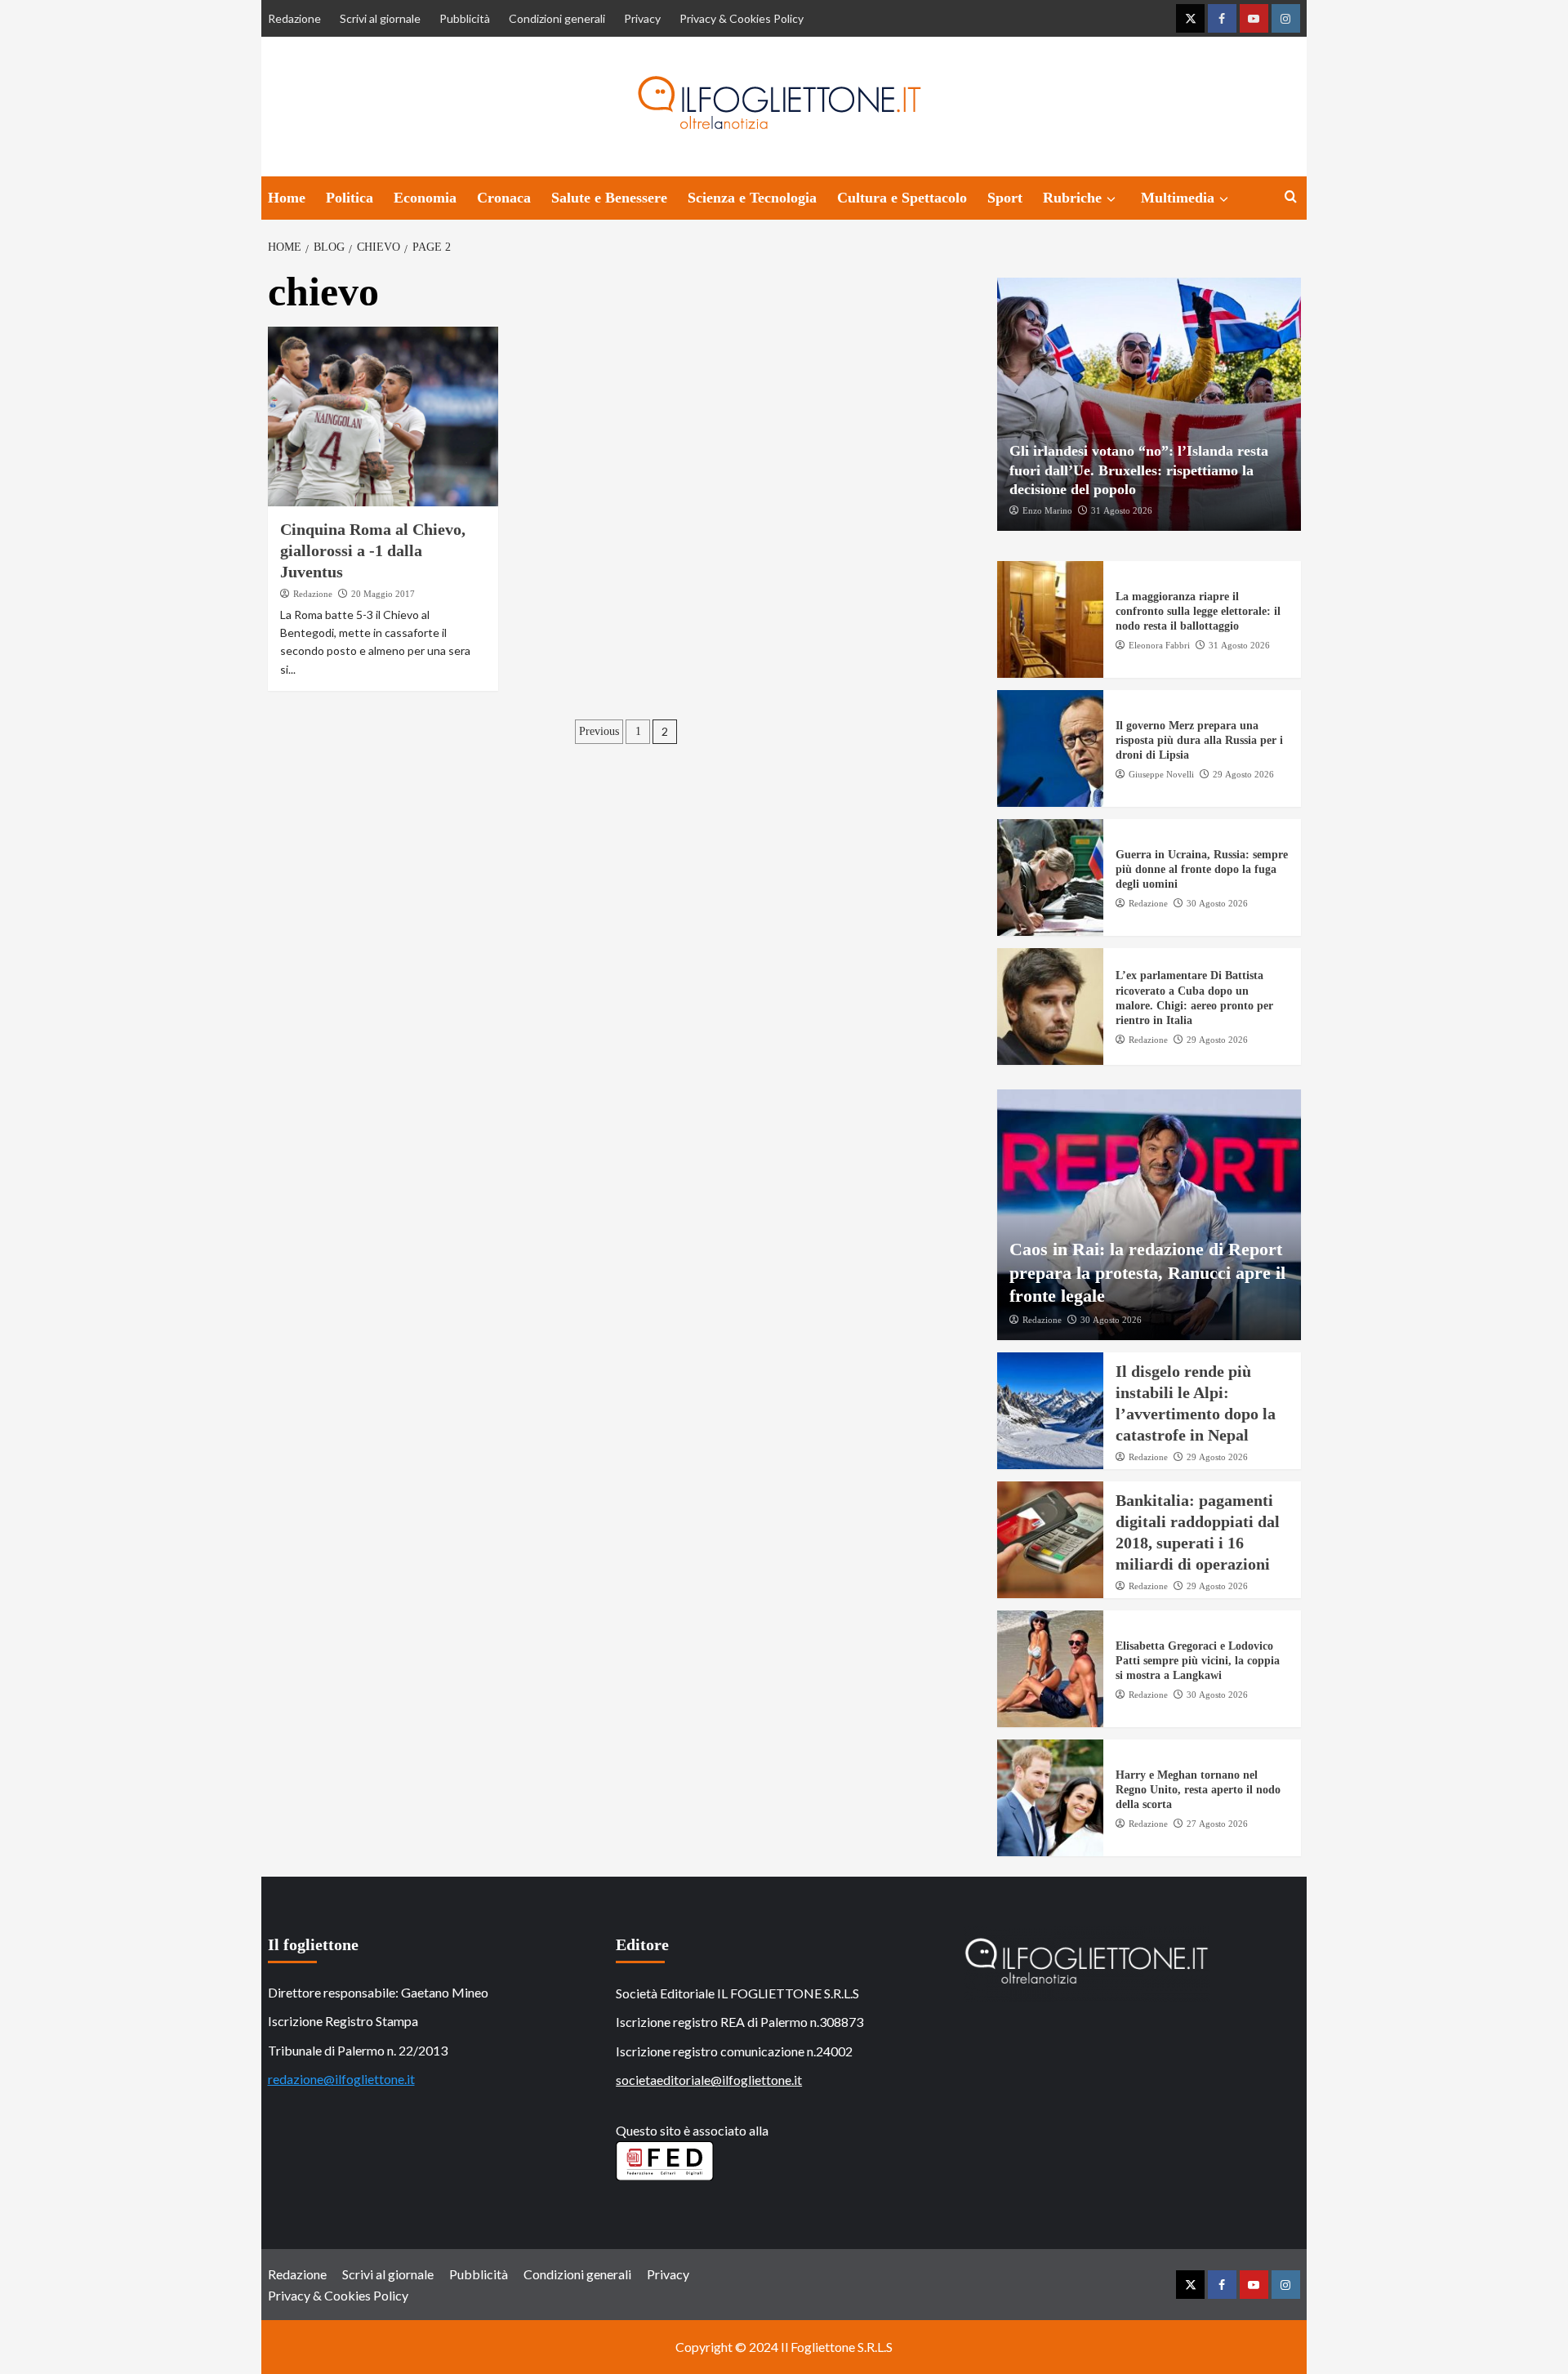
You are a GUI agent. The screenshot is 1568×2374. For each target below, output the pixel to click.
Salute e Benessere (609, 198)
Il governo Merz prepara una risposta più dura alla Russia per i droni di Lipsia (1199, 740)
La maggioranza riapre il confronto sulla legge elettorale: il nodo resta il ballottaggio (1198, 611)
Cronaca (504, 198)
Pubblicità (465, 18)
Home (287, 198)
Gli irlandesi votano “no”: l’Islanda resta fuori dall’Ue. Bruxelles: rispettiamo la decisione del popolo (1139, 470)
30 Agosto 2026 (1217, 903)
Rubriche (1072, 198)
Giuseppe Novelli (1161, 774)
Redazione (294, 18)
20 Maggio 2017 (383, 594)
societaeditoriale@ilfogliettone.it (709, 2080)
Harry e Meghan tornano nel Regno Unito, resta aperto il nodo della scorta (1198, 1790)
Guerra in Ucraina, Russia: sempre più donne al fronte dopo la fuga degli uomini (1202, 869)
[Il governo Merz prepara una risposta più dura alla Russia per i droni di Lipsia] (1050, 748)
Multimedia (1178, 198)
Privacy (642, 18)
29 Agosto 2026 (1243, 774)
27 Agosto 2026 (1217, 1824)
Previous (599, 731)
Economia (425, 198)
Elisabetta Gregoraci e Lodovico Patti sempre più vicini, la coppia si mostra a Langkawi (1198, 1661)
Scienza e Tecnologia (752, 198)
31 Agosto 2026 (1122, 510)
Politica (350, 198)
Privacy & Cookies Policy (742, 18)
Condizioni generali (557, 18)
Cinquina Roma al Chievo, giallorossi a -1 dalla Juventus (373, 550)
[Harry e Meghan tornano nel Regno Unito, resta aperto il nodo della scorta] (1050, 1798)
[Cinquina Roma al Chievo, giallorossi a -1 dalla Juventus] (383, 416)
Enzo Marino (1047, 510)
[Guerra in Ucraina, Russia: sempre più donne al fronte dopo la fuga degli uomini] (1050, 877)
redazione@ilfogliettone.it (341, 2079)
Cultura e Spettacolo (902, 198)
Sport (1005, 198)
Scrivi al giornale (380, 18)
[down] (1111, 199)
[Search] (1291, 197)
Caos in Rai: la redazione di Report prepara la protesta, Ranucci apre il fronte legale (1147, 1272)
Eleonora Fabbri (1159, 645)
